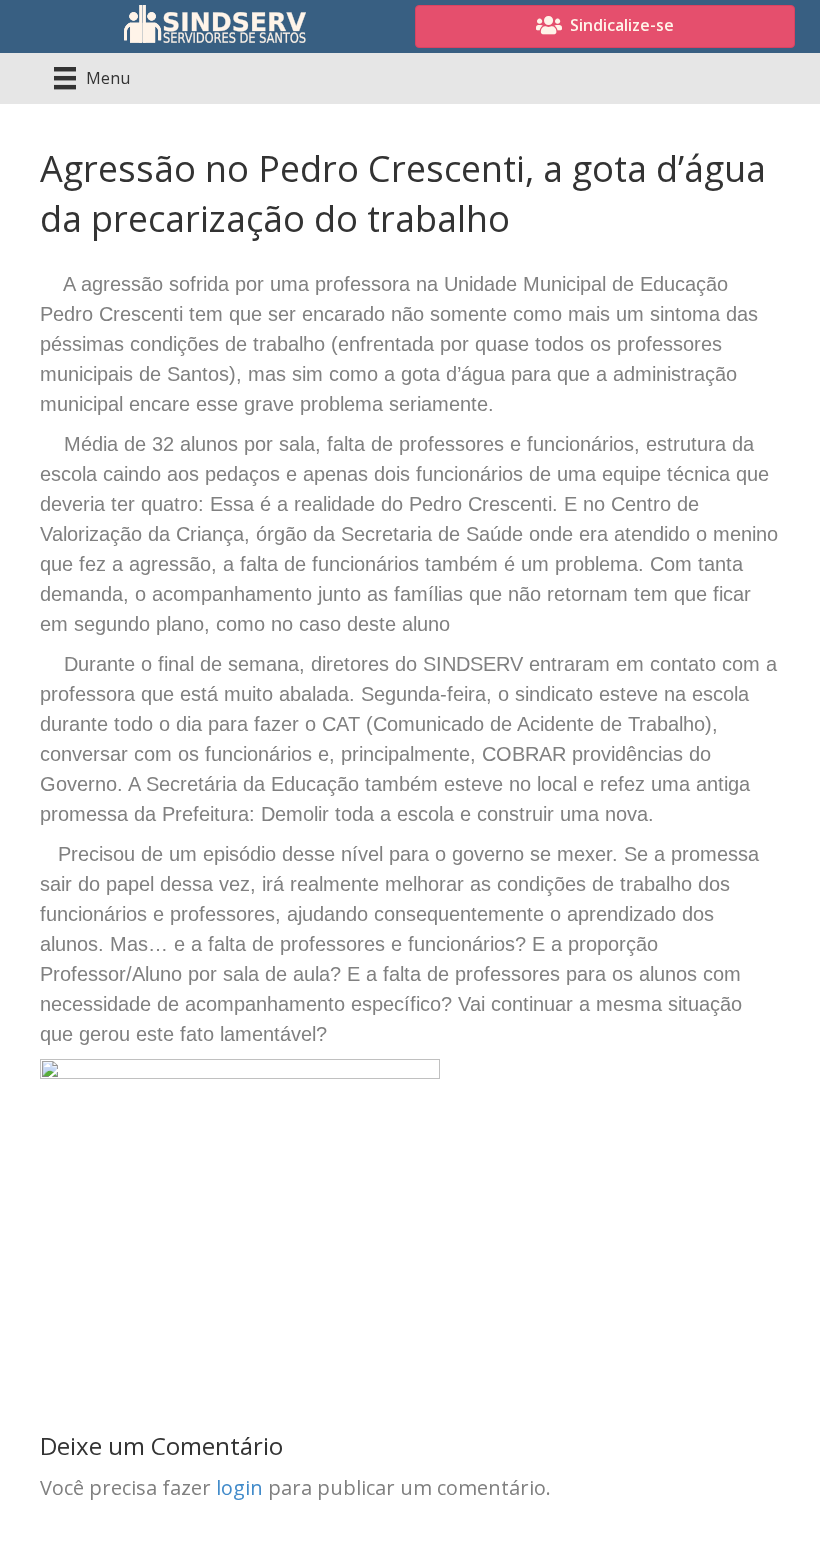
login (239, 1487)
